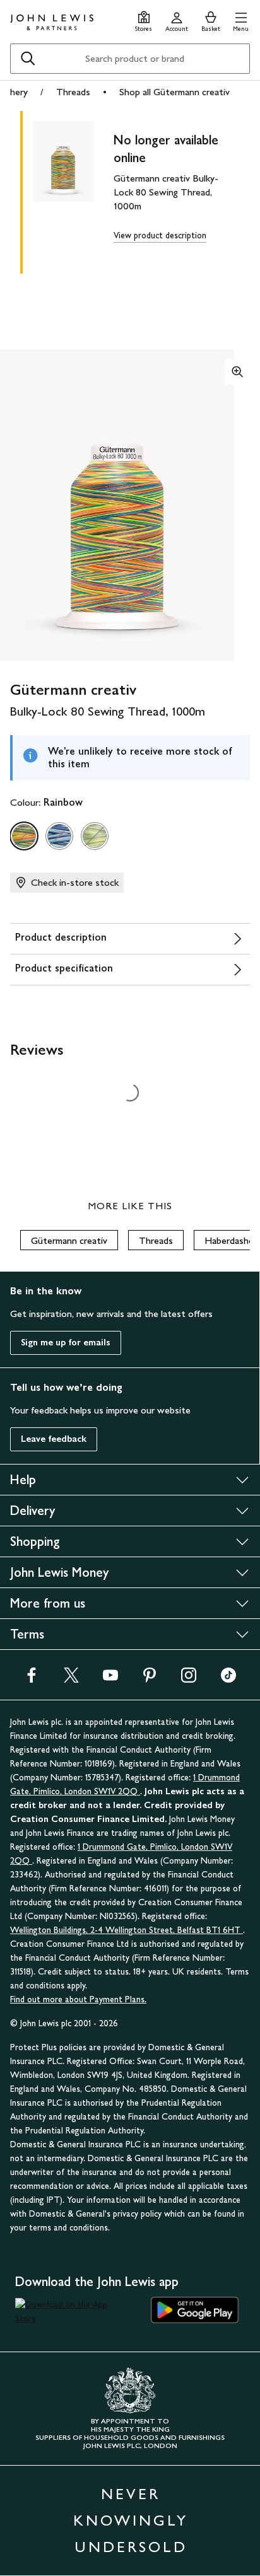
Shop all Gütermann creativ (174, 92)
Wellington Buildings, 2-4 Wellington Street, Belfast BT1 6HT (127, 1930)
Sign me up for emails (66, 1343)
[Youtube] (110, 1679)
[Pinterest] (150, 1679)
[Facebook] (32, 1679)
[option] (24, 836)
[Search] (28, 59)
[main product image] (73, 190)
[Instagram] (189, 1679)
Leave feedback (54, 1439)
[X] (71, 1679)
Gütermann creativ (69, 1240)
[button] (241, 20)
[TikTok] (228, 1679)
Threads (73, 92)
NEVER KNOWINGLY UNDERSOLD (131, 2520)
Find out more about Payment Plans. (78, 1999)
